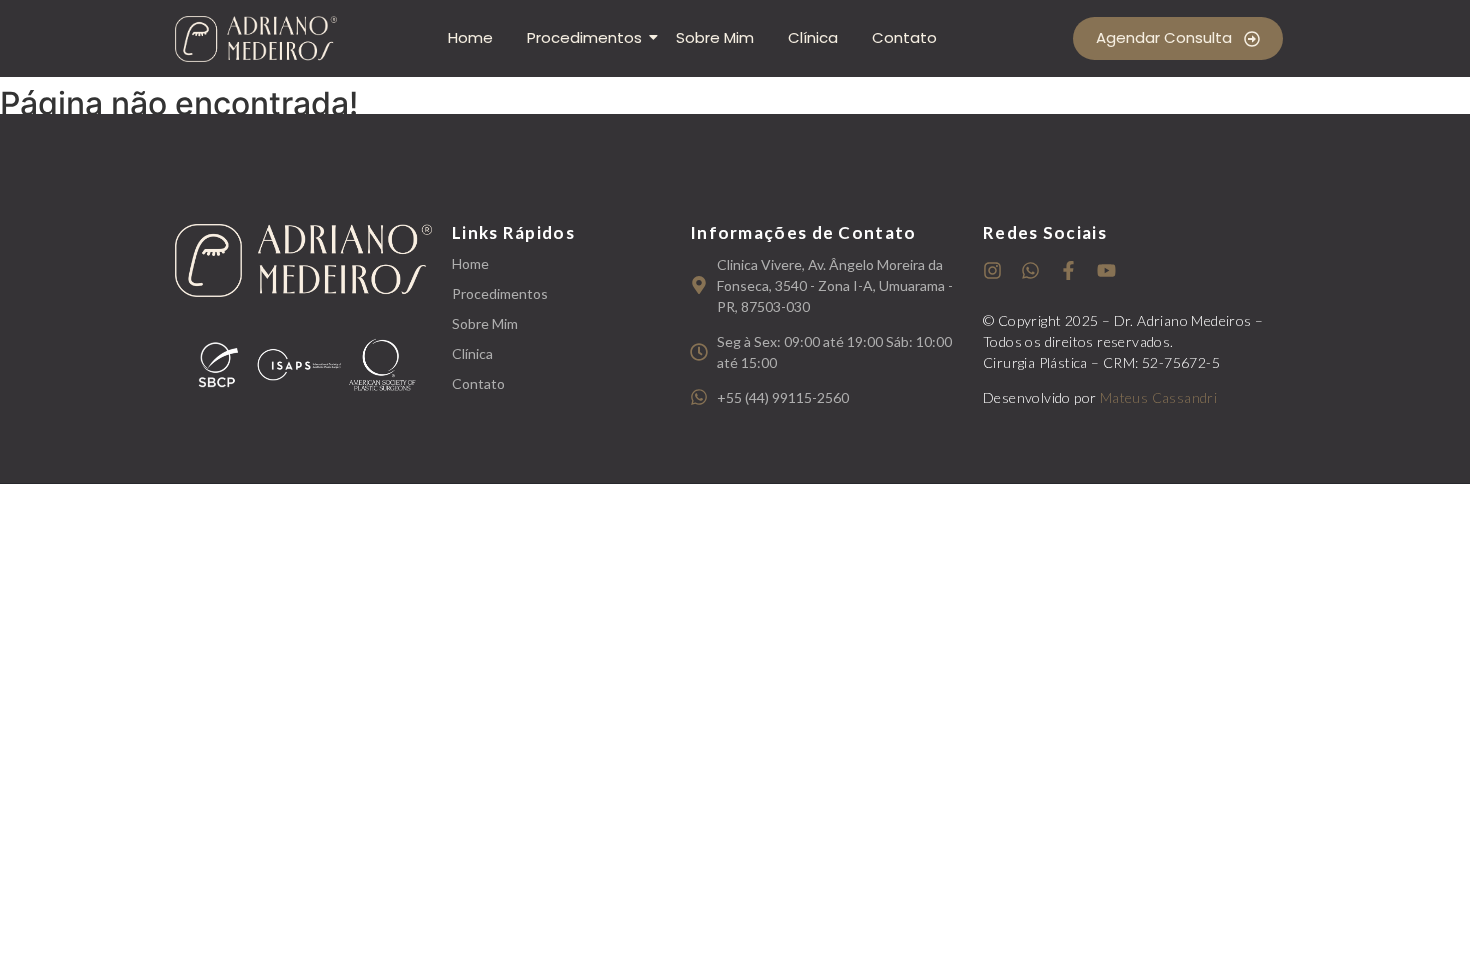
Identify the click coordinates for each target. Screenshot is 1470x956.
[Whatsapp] (1030, 270)
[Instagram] (992, 270)
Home (470, 37)
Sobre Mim (715, 37)
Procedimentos (584, 37)
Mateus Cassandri (1158, 397)
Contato (904, 37)
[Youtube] (1106, 270)
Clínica (813, 37)
